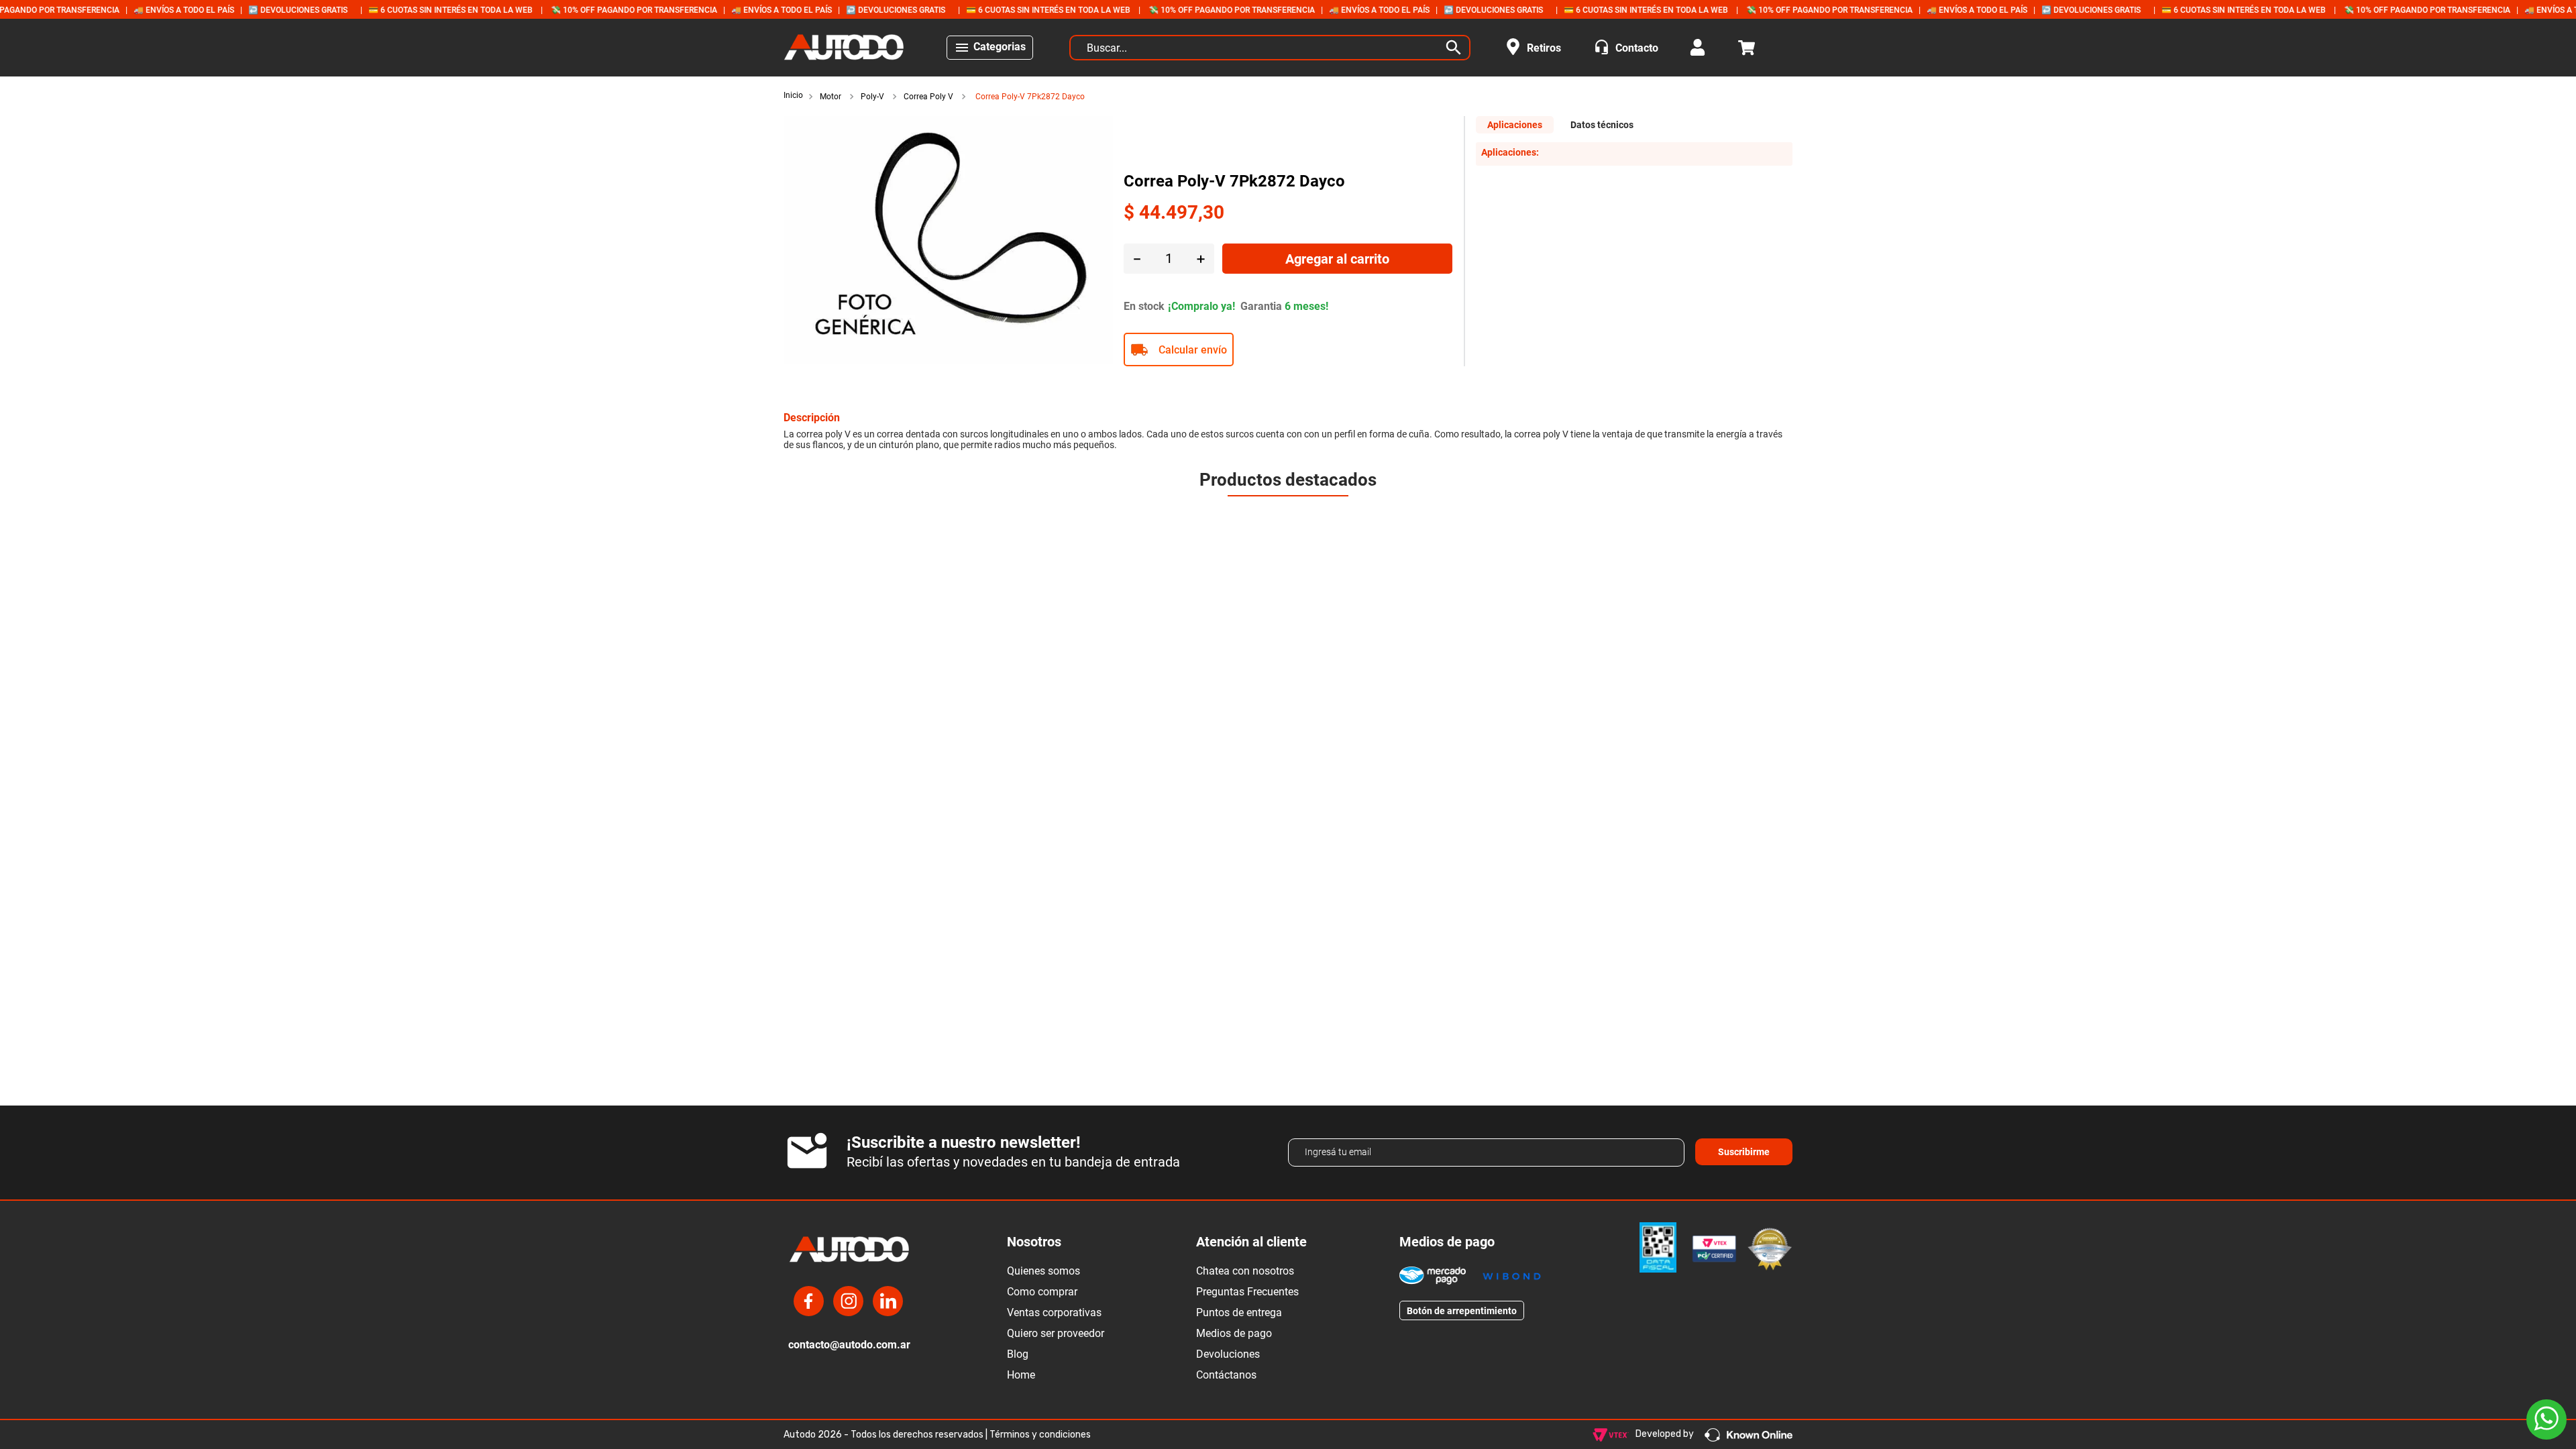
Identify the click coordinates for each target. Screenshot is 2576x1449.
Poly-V (872, 97)
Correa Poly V (928, 97)
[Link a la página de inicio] (795, 96)
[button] (1288, 487)
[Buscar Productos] (1456, 48)
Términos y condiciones (1040, 1435)
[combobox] (1270, 48)
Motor (830, 97)
